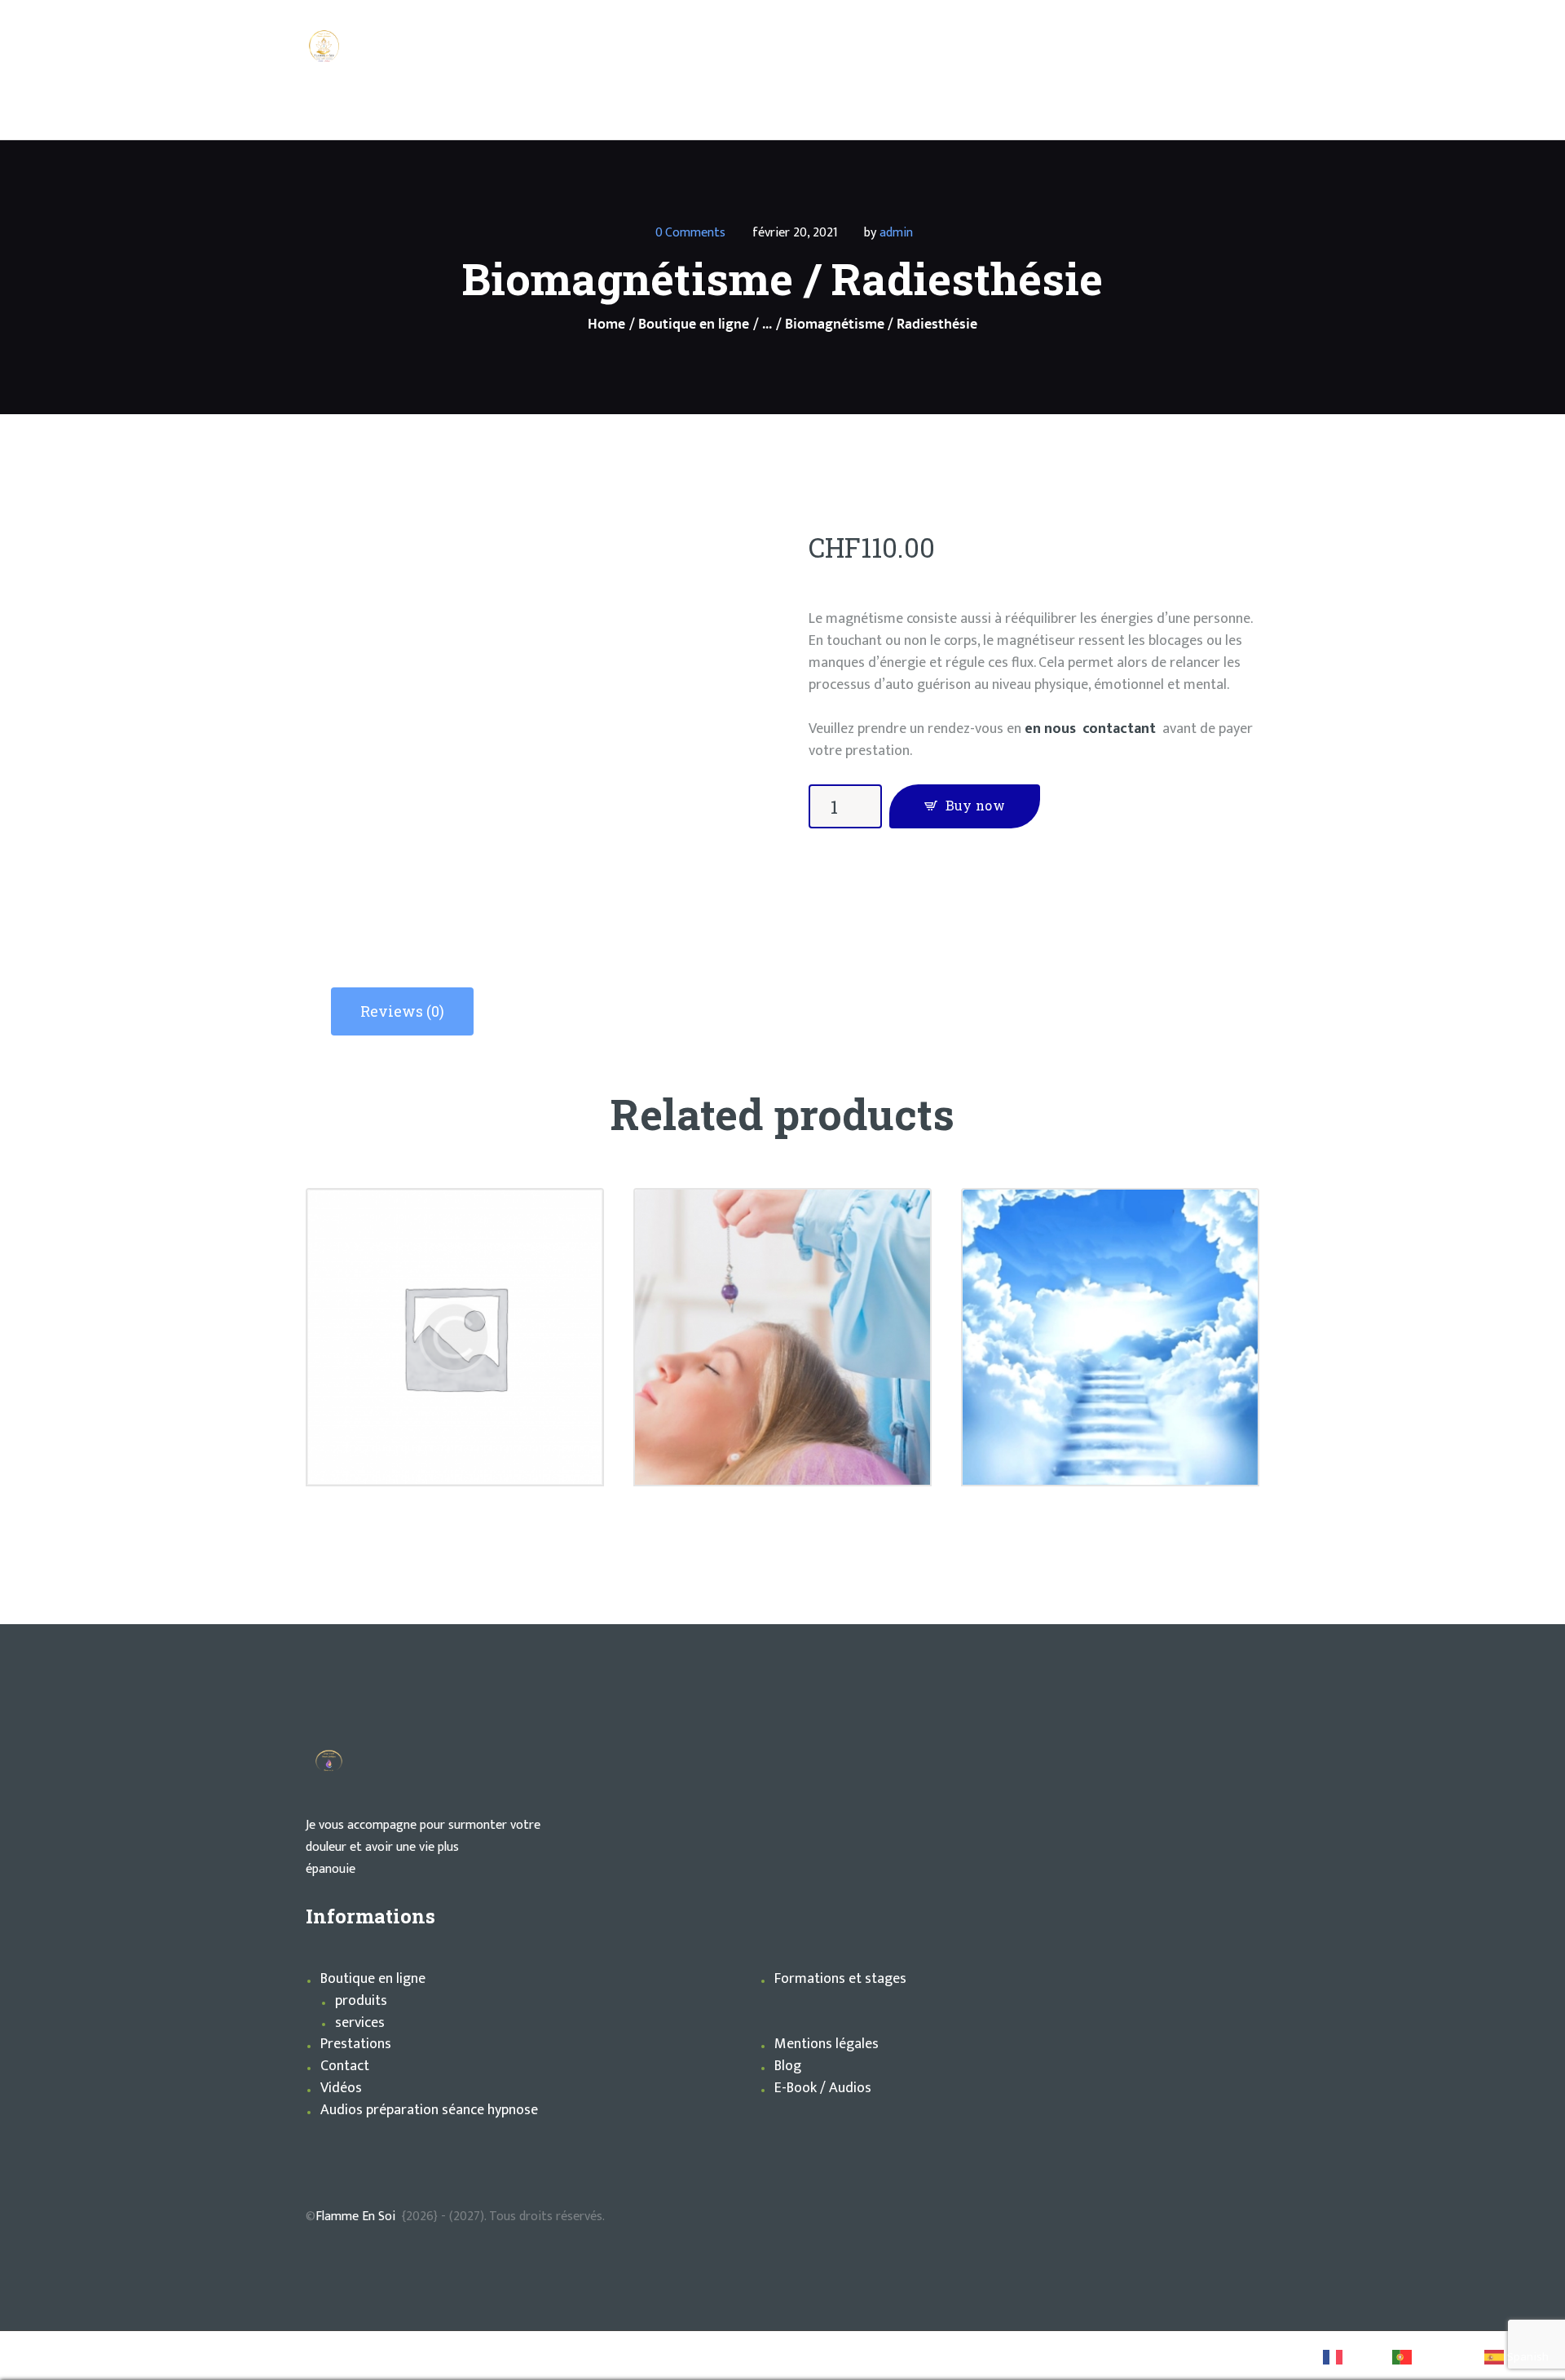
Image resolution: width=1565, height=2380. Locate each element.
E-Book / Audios (823, 2088)
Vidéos (341, 2088)
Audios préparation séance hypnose (429, 2110)
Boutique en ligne (694, 325)
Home (606, 325)
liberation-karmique (455, 1296)
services (360, 2023)
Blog (788, 2066)
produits (361, 2001)
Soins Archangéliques (1110, 1296)
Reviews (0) (402, 1011)
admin (896, 233)
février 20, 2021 (795, 233)
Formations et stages (840, 1979)
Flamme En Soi (355, 2217)
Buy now (975, 805)
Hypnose (782, 1282)
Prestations (356, 2044)
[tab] (402, 1011)
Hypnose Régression (782, 1305)
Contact (345, 2066)
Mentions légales (827, 2044)
